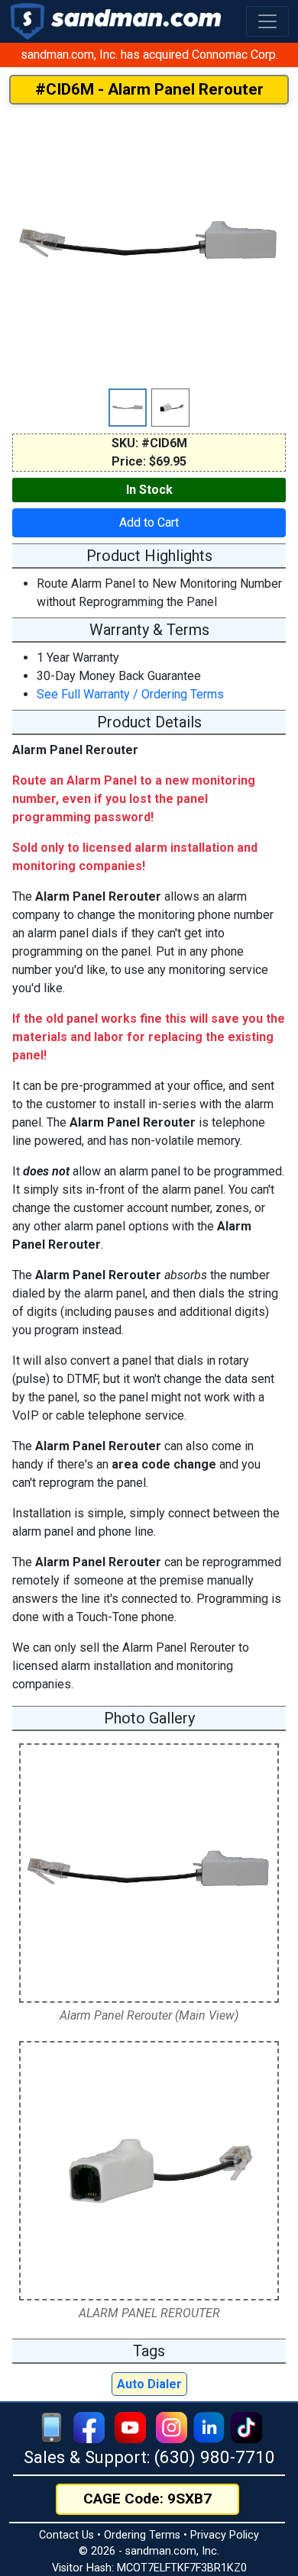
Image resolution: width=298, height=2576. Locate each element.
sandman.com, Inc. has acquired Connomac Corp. (149, 55)
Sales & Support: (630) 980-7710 (149, 2457)
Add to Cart (149, 522)
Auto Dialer (149, 2384)
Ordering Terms (142, 2535)
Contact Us (66, 2535)
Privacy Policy (225, 2535)
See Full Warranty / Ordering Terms (130, 694)
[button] (267, 21)
